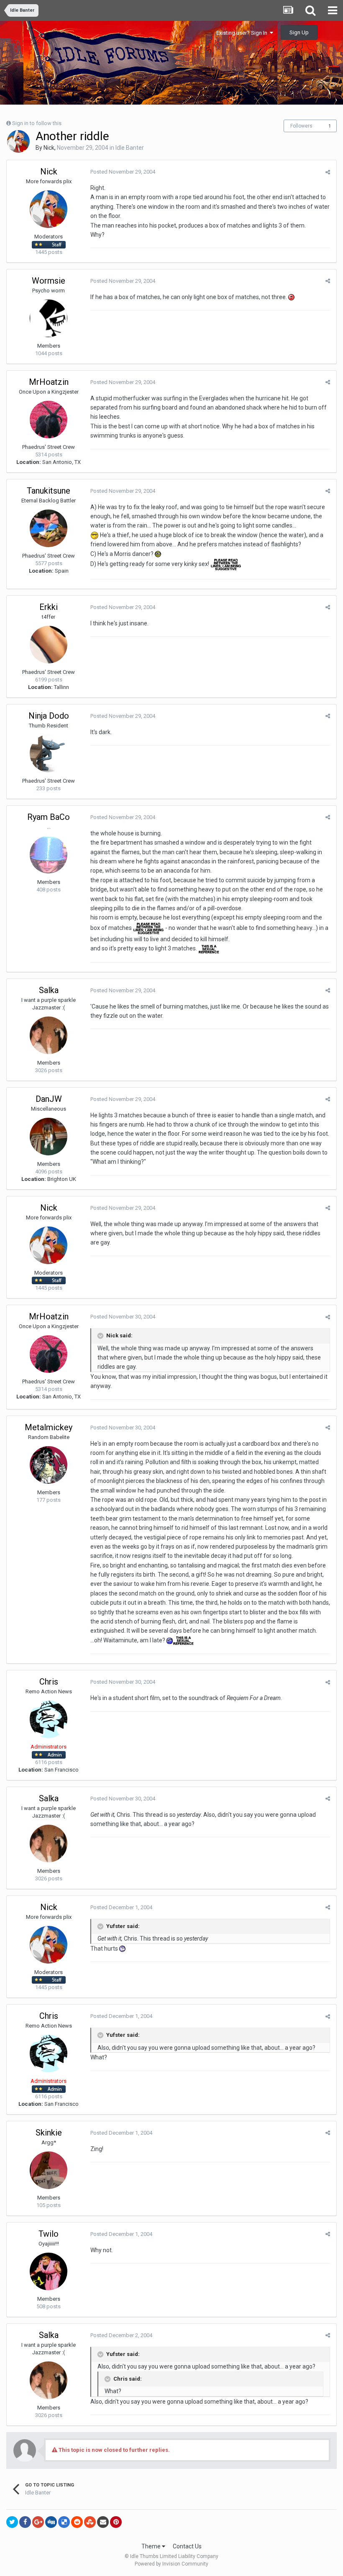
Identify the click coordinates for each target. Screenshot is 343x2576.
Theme (152, 2546)
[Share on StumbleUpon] (90, 2522)
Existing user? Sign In (243, 33)
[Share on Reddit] (77, 2522)
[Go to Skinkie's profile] (49, 2170)
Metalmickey (49, 1427)
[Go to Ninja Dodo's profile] (49, 753)
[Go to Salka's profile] (49, 1035)
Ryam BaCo (49, 817)
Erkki (49, 607)
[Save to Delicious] (64, 2522)
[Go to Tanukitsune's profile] (49, 528)
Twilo (49, 2234)
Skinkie (49, 2133)
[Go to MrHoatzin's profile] (49, 420)
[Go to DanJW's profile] (49, 1137)
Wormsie (49, 281)
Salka (49, 990)
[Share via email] (103, 2522)
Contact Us (187, 2546)
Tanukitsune (49, 491)
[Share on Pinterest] (116, 2522)
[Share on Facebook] (25, 2522)
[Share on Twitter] (12, 2522)
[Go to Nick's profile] (18, 141)
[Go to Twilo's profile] (49, 2271)
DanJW (49, 1099)
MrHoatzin (49, 382)
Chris (49, 1682)
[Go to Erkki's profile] (49, 645)
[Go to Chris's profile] (49, 1719)
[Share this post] (328, 172)
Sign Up (299, 32)
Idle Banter (130, 148)
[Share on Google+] (38, 2522)
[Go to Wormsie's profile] (49, 318)
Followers (301, 126)
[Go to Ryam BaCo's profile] (49, 855)
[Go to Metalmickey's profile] (49, 1465)
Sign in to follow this (37, 123)
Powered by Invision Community (171, 2564)
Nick (49, 148)
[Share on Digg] (51, 2522)
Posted (123, 172)
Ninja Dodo (49, 716)
